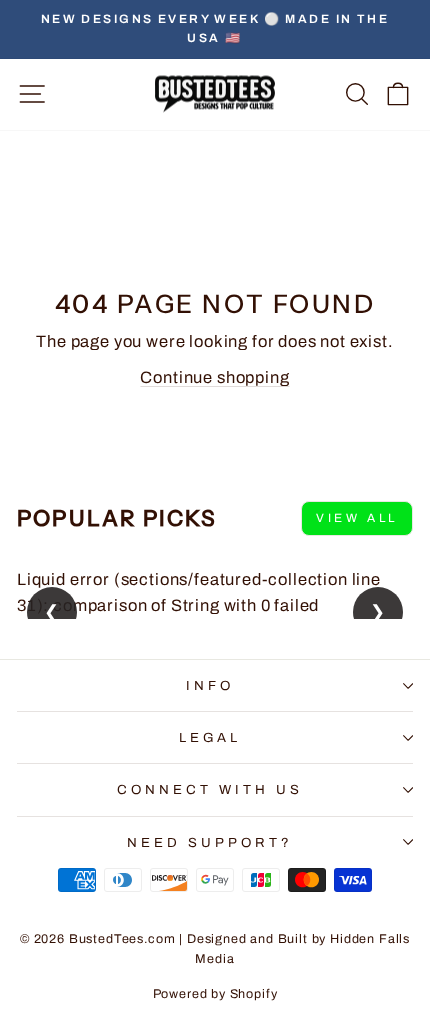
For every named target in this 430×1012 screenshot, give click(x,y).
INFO (210, 685)
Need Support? (210, 842)
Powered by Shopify (215, 994)
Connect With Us (210, 789)
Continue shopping (214, 377)
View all (357, 518)
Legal (210, 737)
